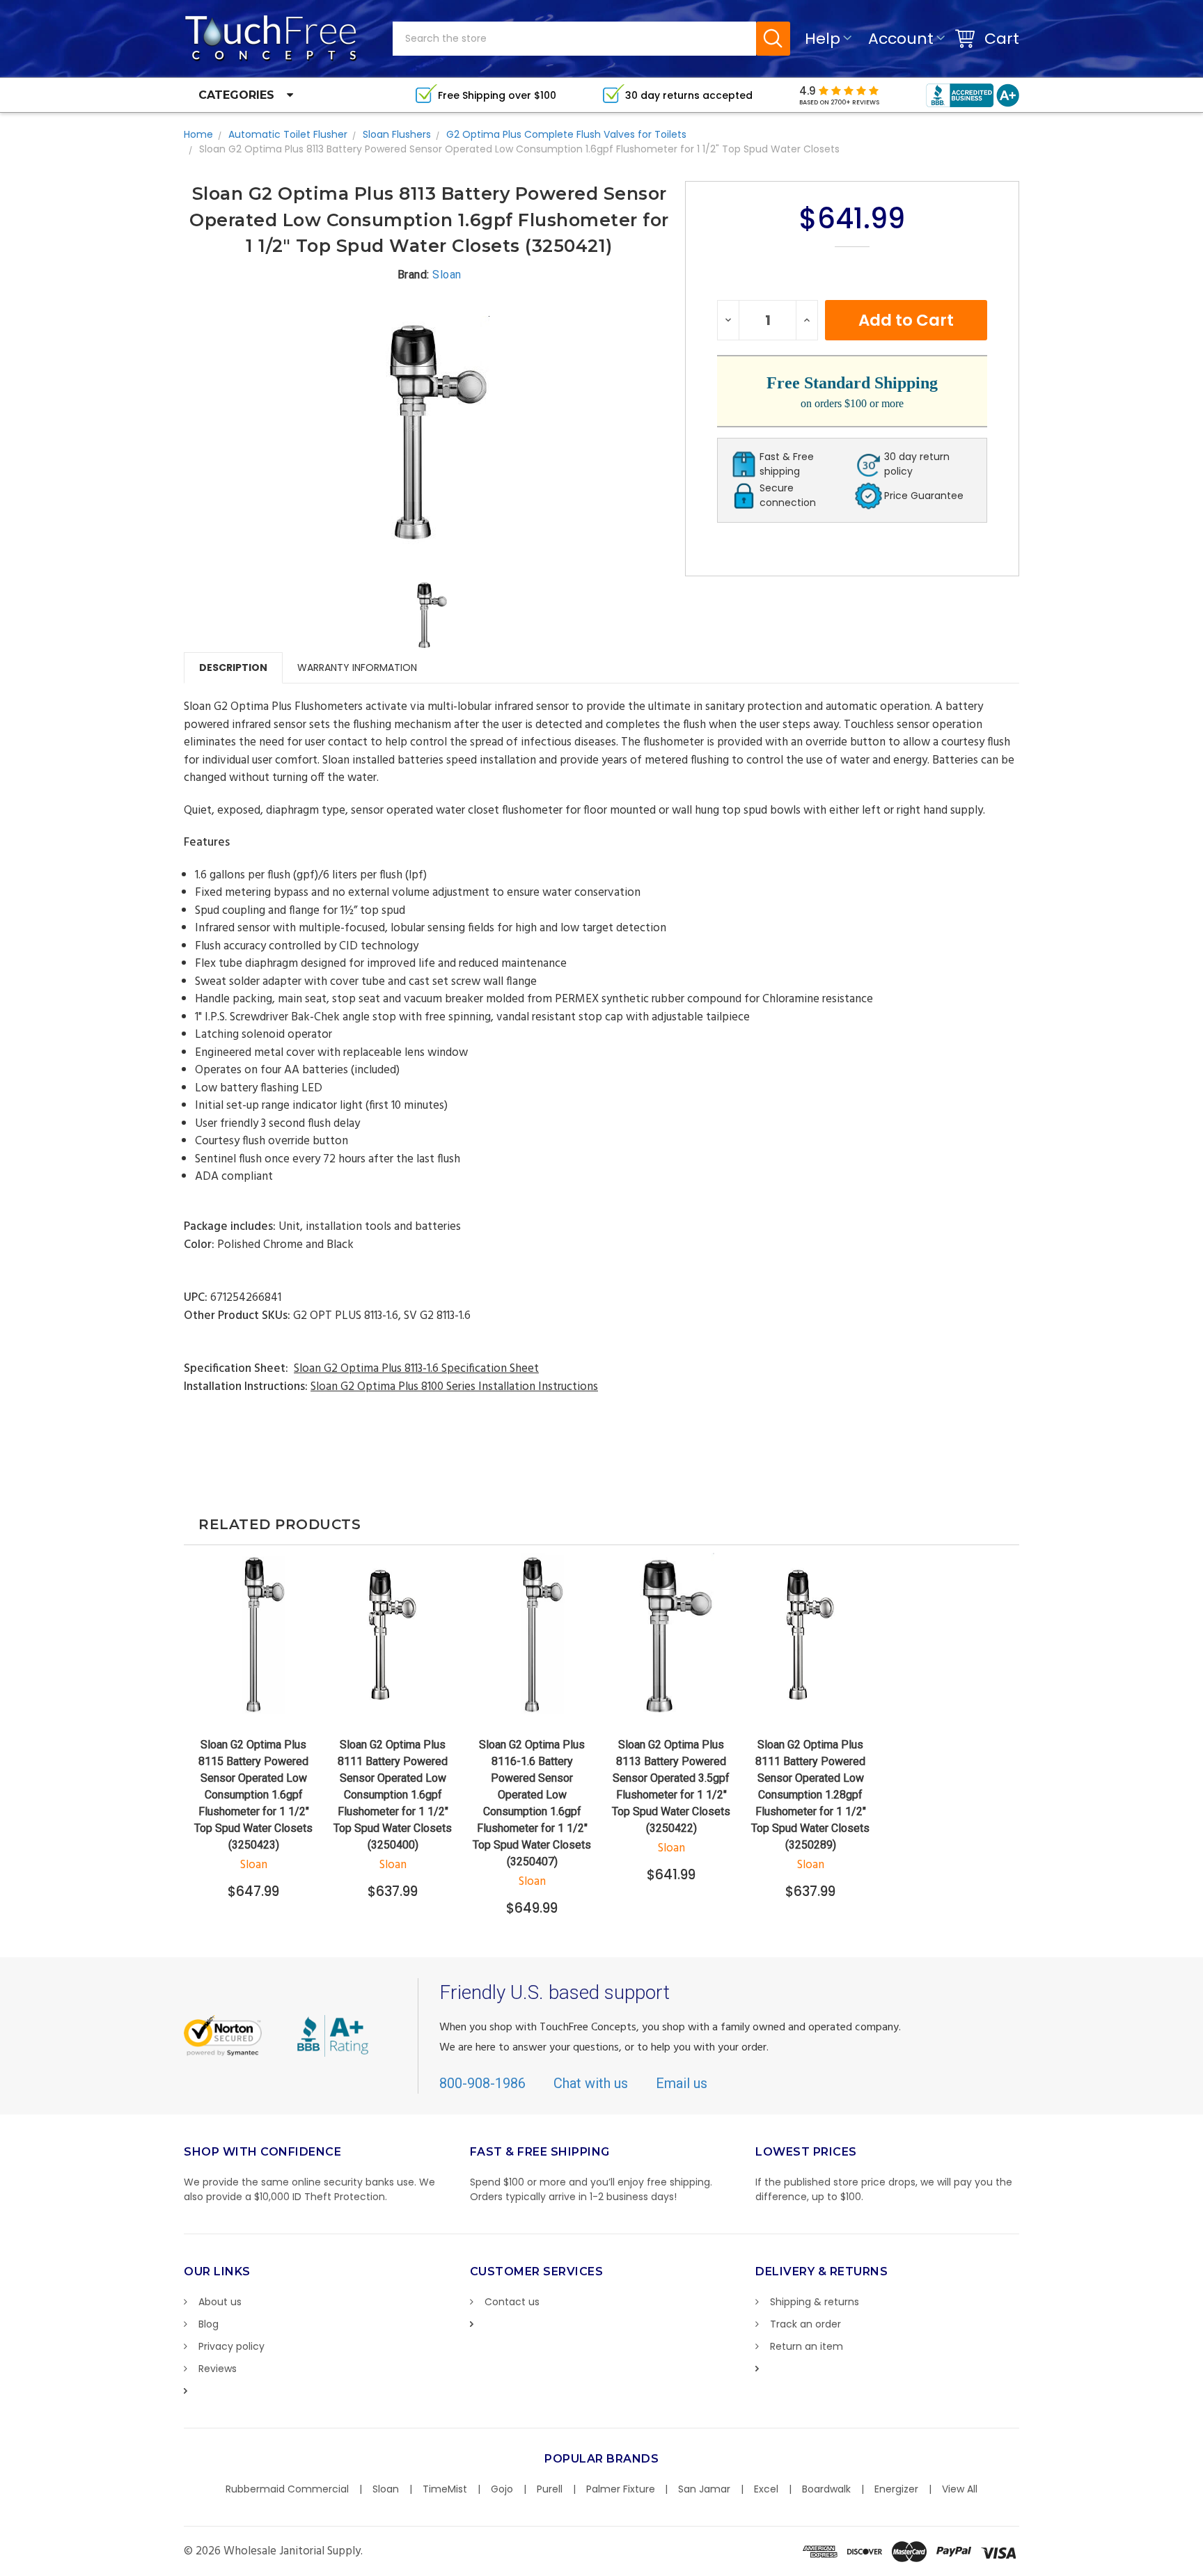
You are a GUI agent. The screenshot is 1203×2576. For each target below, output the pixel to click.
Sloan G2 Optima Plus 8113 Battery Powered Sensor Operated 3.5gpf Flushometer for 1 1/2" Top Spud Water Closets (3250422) (671, 1786)
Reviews (218, 2369)
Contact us (512, 2302)
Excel (766, 2489)
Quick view (254, 1693)
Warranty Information (357, 667)
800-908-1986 (482, 2083)
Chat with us (591, 2083)
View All (960, 2489)
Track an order (805, 2324)
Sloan (386, 2489)
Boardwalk (826, 2489)
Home (198, 134)
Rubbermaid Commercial (287, 2489)
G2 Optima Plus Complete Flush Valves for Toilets (566, 134)
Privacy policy (231, 2346)
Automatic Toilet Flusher (288, 134)
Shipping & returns (815, 2302)
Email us (682, 2083)
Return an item (807, 2346)
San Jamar (704, 2489)
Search (773, 39)
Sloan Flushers (397, 134)
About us (220, 2302)
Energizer (896, 2489)
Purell (550, 2489)
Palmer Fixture (621, 2489)
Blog (209, 2324)
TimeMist (445, 2489)
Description (233, 667)
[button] (1202, 2569)
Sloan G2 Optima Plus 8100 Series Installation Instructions (454, 1387)
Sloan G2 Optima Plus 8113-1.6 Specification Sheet (416, 1369)
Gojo (502, 2489)
